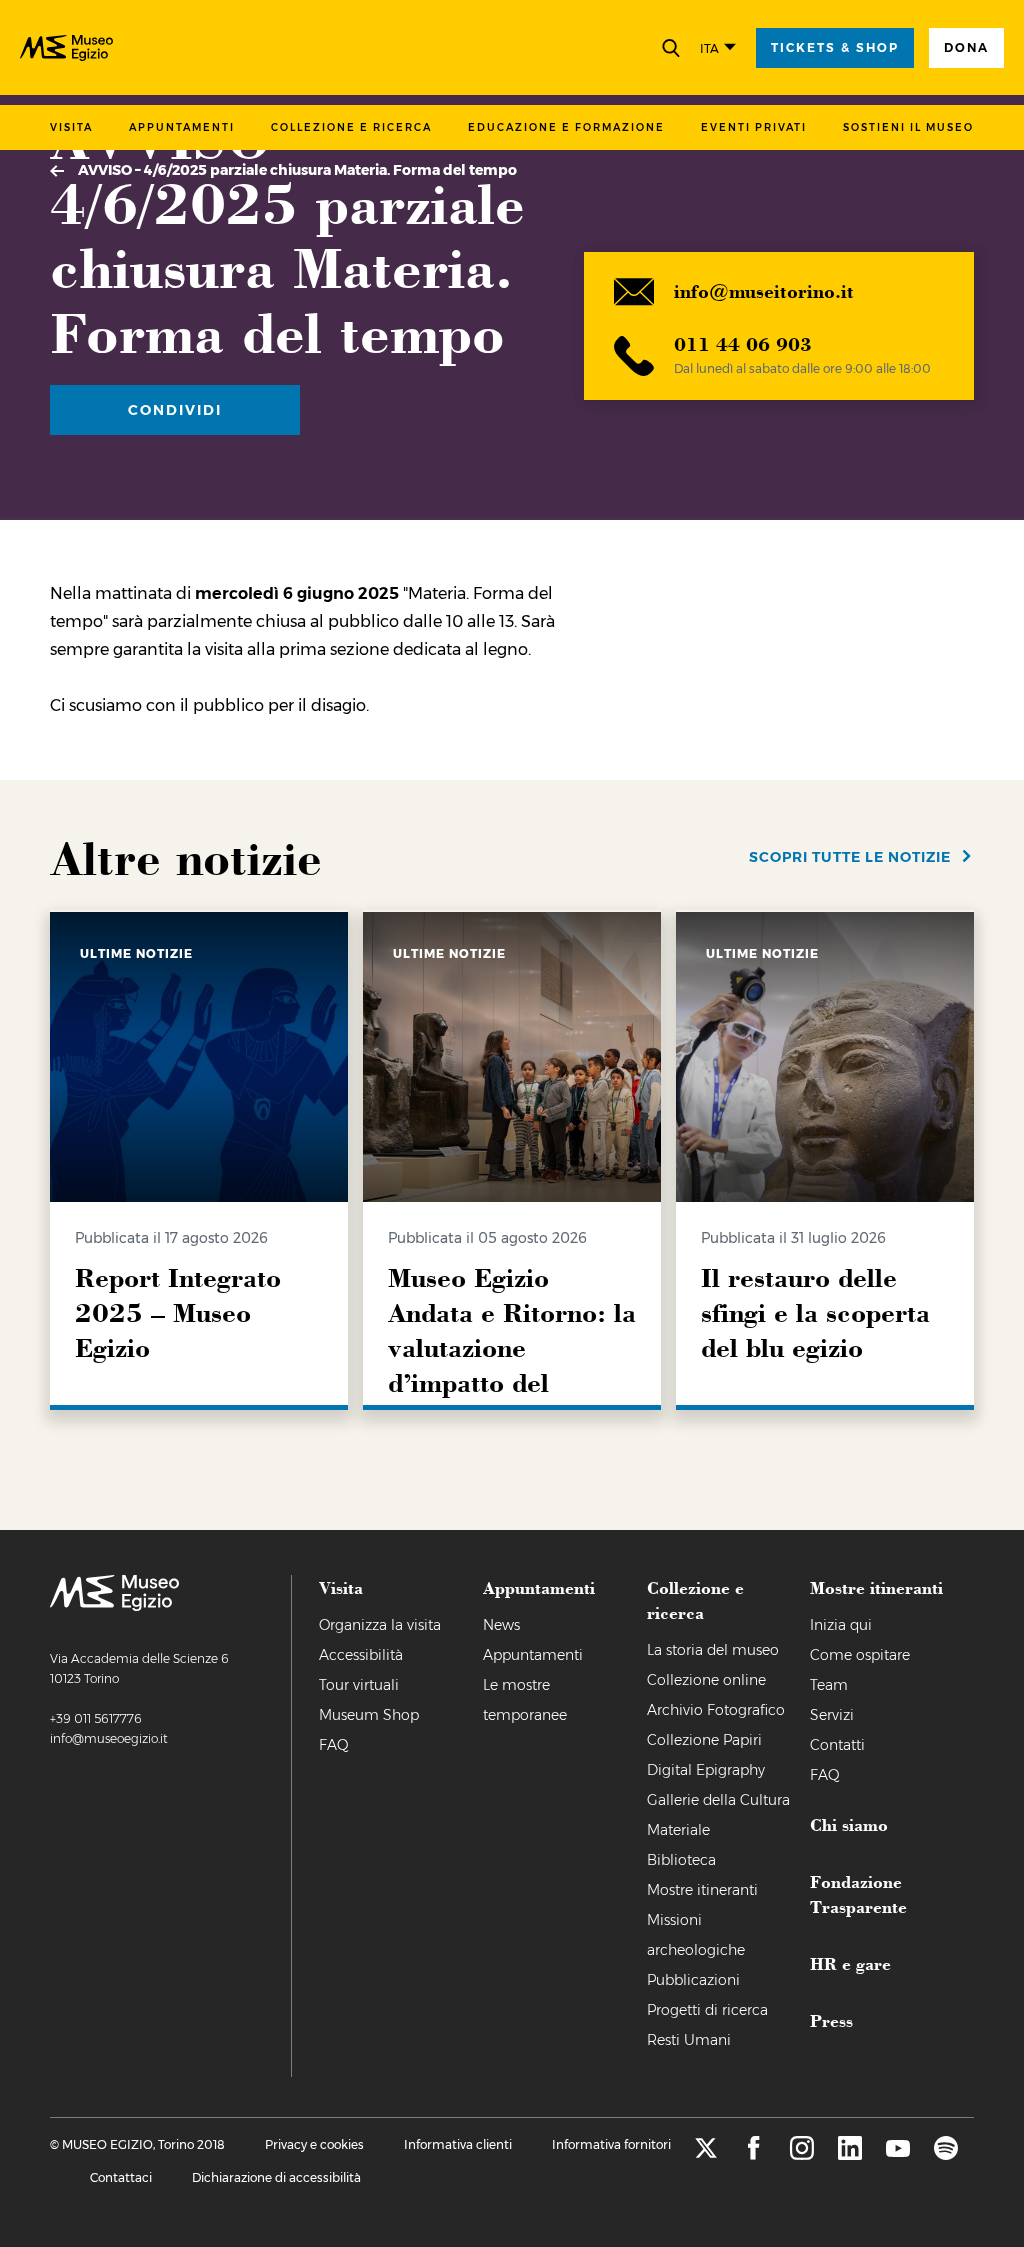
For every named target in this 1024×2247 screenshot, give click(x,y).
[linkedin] (850, 2154)
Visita (71, 127)
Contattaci (121, 2177)
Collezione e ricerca (351, 127)
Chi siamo (849, 1824)
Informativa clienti (458, 2144)
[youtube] (898, 2154)
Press (831, 2020)
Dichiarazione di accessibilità (276, 2177)
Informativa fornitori (611, 2144)
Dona (966, 47)
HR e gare (850, 1963)
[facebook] (754, 2154)
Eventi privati (754, 127)
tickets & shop (835, 47)
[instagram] (802, 2154)
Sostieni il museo (908, 127)
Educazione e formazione (566, 127)
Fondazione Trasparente (858, 1893)
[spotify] (946, 2154)
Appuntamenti (182, 127)
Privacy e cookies (314, 2144)
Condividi (175, 410)
